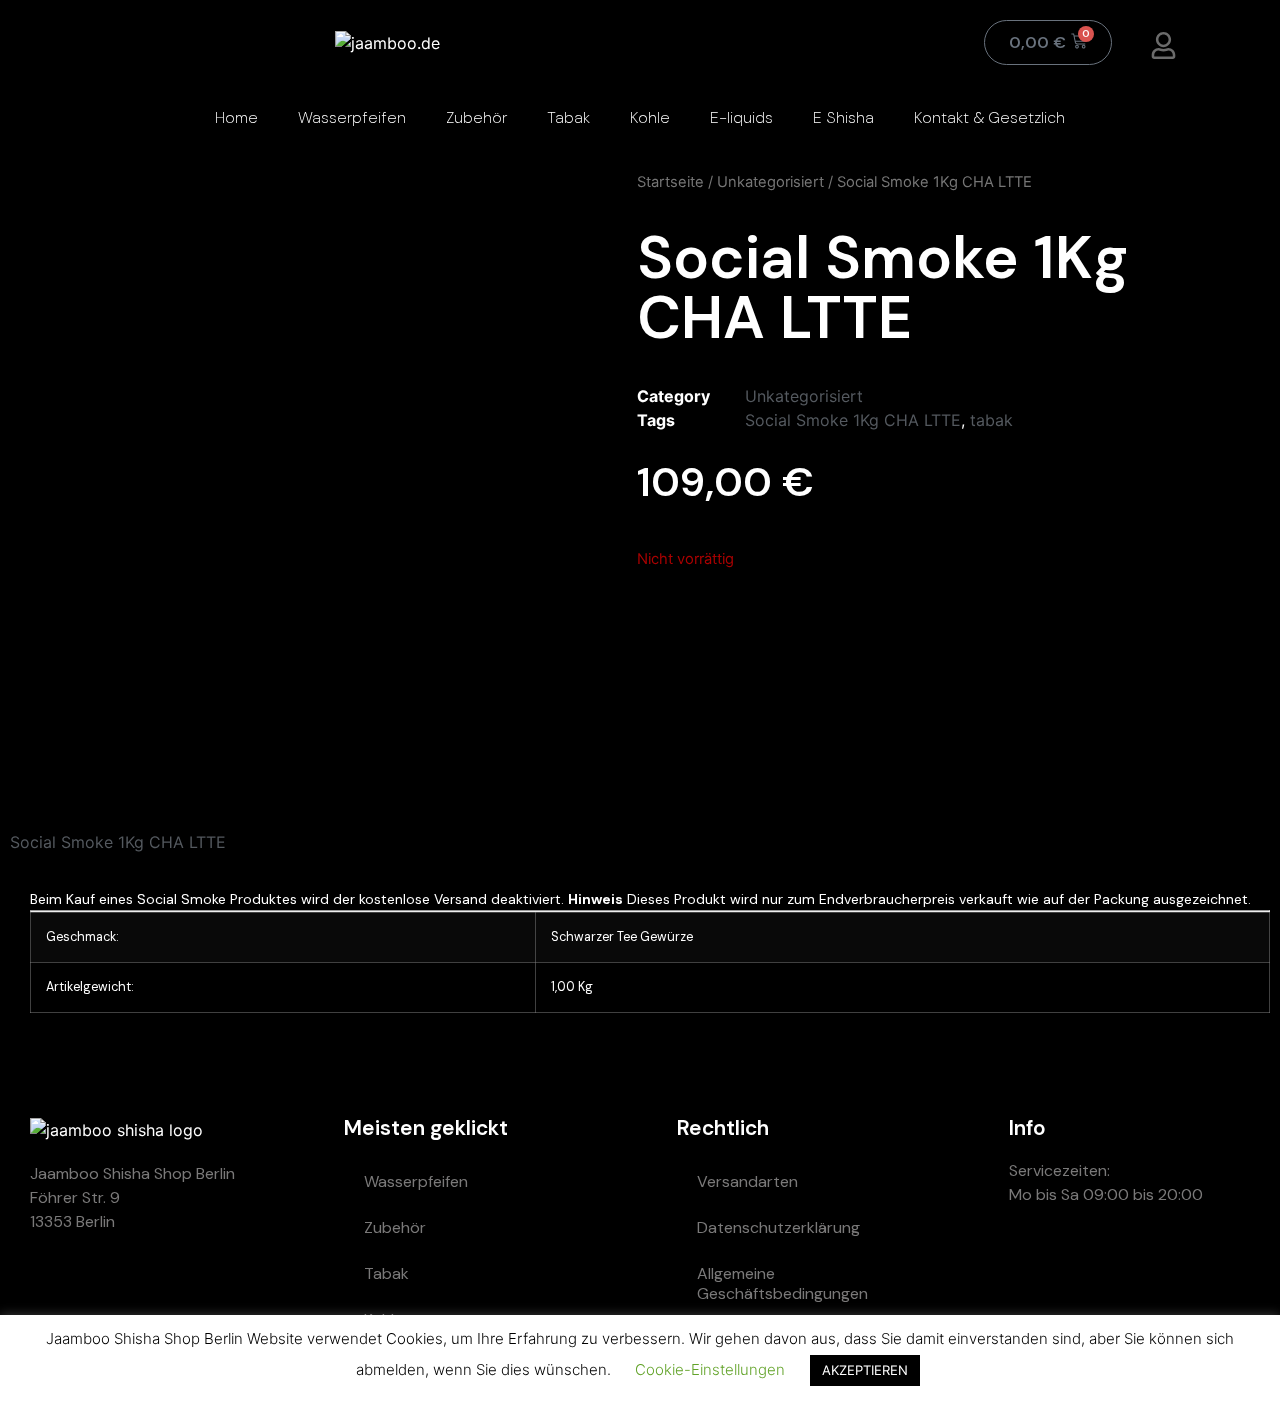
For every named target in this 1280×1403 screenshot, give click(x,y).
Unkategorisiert (770, 182)
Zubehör (476, 117)
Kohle (650, 117)
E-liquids (741, 117)
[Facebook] (1214, 1266)
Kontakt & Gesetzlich (989, 117)
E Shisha (843, 117)
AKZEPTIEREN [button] (865, 1370)
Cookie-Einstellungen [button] (710, 1369)
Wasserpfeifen (352, 117)
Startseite (670, 182)
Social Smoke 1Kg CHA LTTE (853, 420)
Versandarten (747, 1181)
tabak (991, 420)
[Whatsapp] (1034, 1266)
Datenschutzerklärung (778, 1227)
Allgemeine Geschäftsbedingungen (782, 1283)
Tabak (568, 117)
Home (236, 117)
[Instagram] (1154, 1266)
